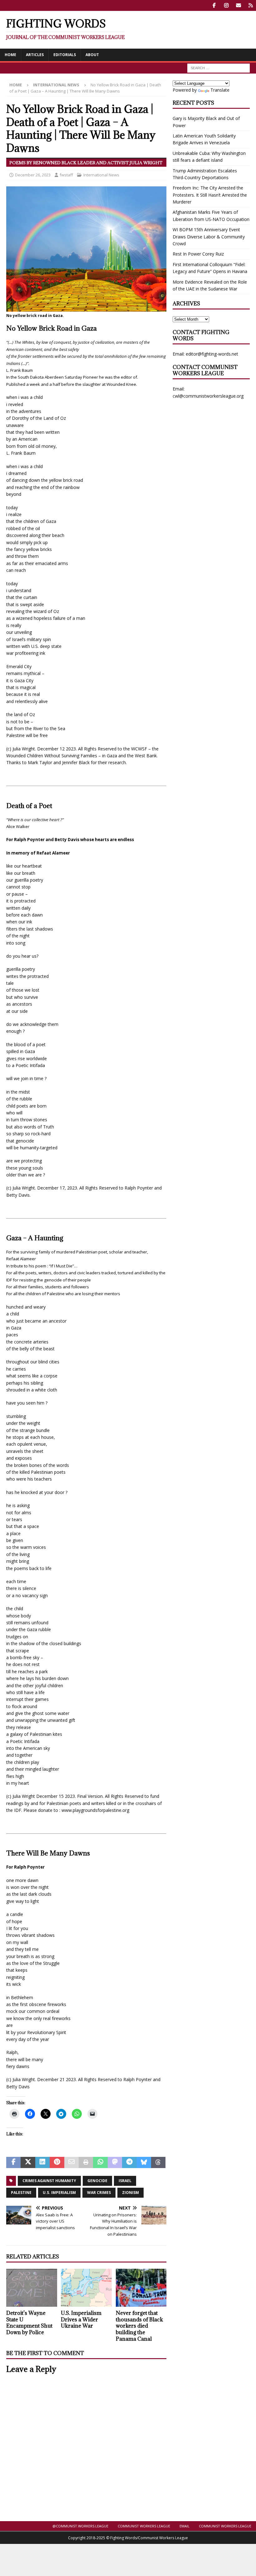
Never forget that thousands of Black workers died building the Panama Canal (139, 2326)
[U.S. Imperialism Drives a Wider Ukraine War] (86, 2288)
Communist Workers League (144, 2526)
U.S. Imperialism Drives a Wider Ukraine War (81, 2320)
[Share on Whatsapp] (100, 2162)
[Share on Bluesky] (144, 2162)
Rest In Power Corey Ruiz (198, 254)
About (92, 55)
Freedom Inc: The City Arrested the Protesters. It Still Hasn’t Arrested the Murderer (210, 195)
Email (185, 2526)
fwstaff (66, 175)
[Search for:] (219, 67)
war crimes (99, 2193)
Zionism (130, 2193)
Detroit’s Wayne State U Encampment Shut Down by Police (29, 2323)
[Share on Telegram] (129, 2162)
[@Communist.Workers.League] (214, 5)
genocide (97, 2181)
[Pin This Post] (57, 2162)
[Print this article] (86, 2162)
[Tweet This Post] (28, 2162)
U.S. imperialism (59, 2193)
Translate (220, 90)
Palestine (21, 2193)
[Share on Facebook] (13, 2162)
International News (101, 175)
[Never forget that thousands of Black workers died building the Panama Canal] (141, 2288)
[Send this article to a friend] (71, 2162)
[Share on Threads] (158, 2162)
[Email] (238, 5)
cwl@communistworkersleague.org (208, 396)
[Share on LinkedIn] (42, 2162)
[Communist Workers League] (226, 5)
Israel (125, 2181)
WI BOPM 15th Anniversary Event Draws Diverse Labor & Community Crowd (209, 237)
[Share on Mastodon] (115, 2162)
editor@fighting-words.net (212, 354)
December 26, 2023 (33, 175)
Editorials (65, 55)
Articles (35, 55)
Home (10, 55)
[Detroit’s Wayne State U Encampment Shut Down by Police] (32, 2288)
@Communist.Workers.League (80, 2526)
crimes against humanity (49, 2181)
